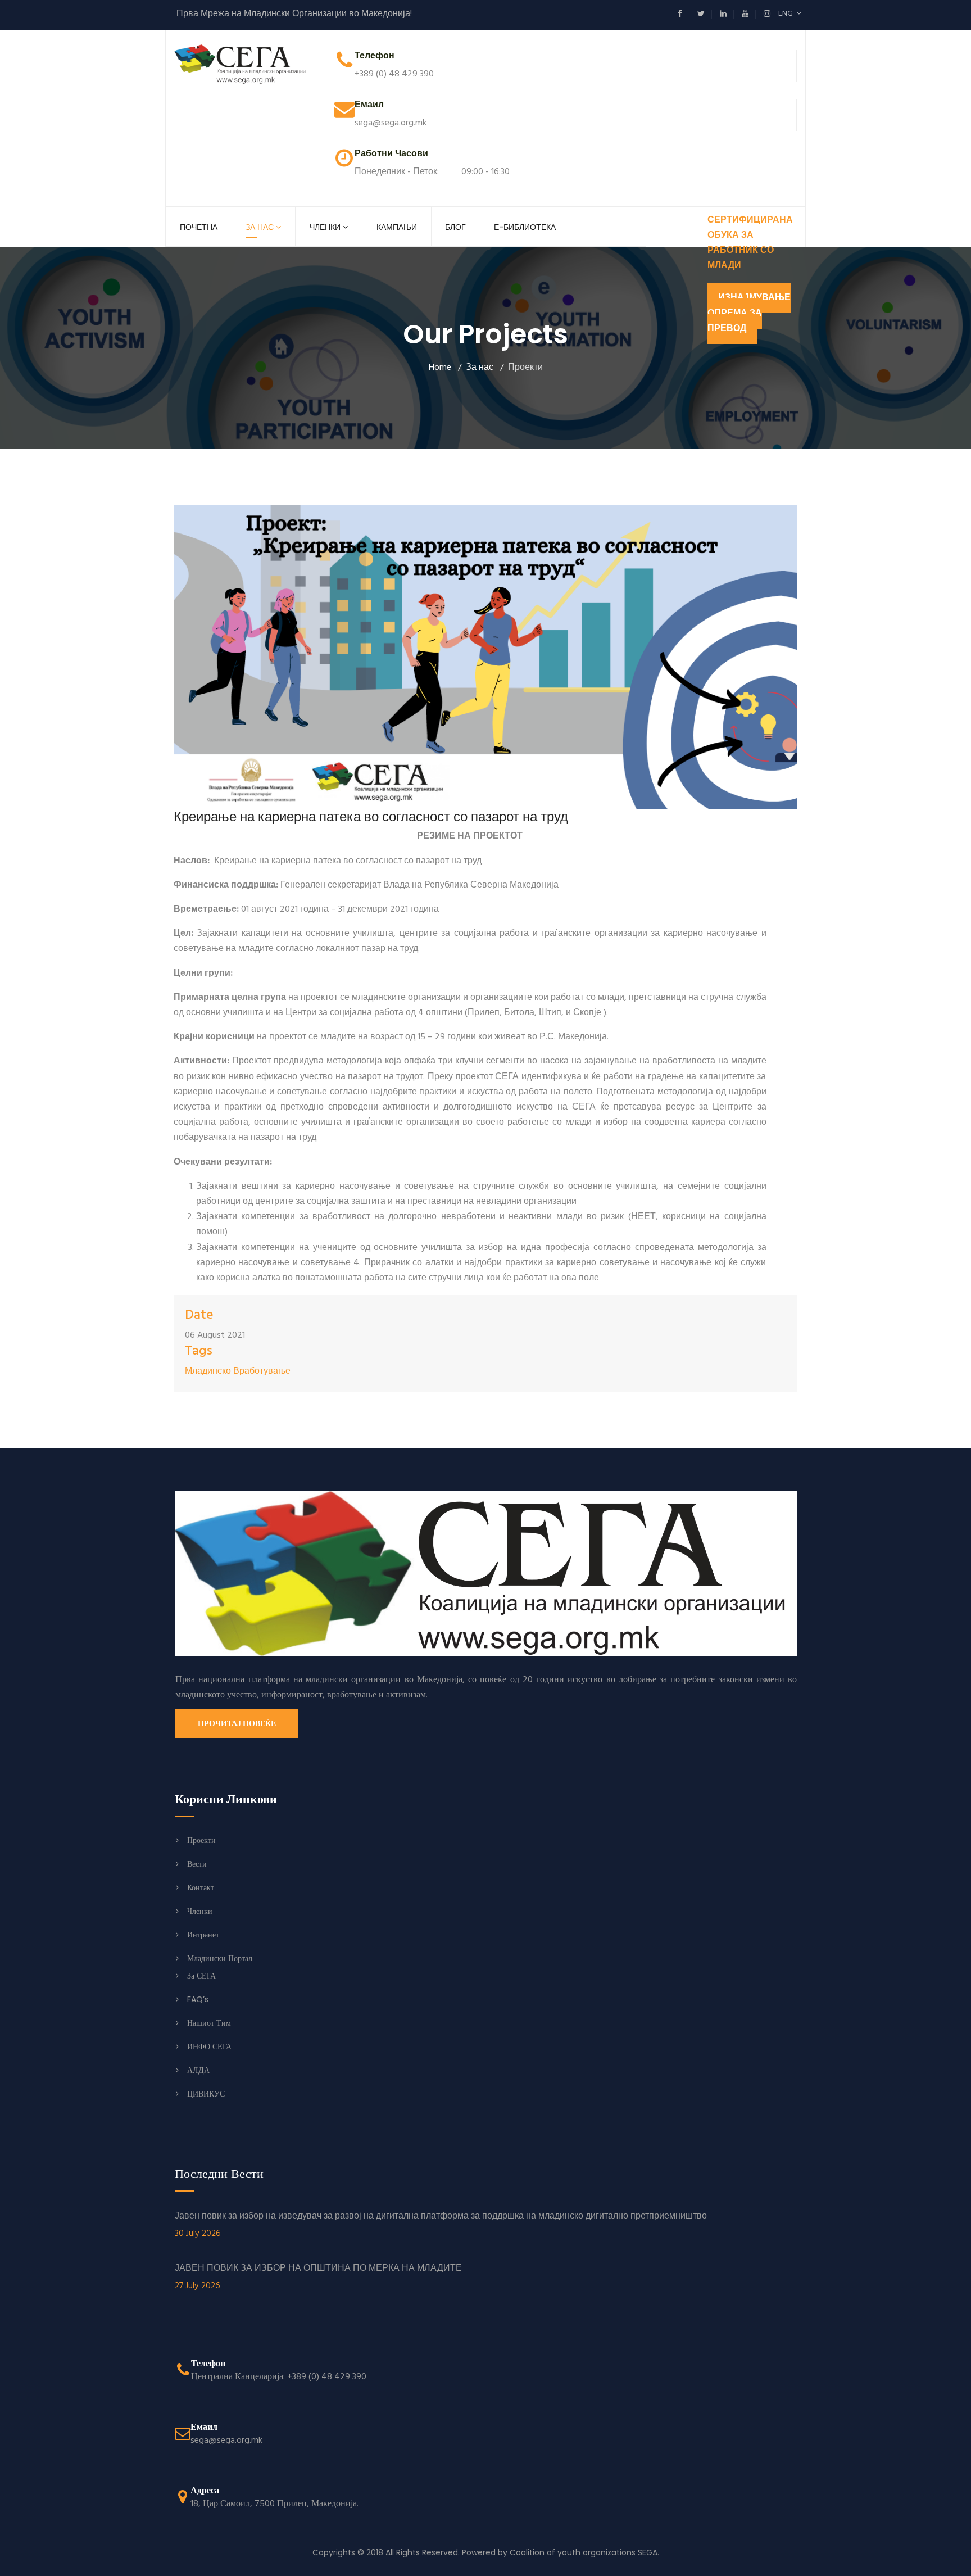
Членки (325, 227)
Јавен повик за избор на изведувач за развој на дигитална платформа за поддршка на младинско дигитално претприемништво (441, 2225)
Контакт (201, 1887)
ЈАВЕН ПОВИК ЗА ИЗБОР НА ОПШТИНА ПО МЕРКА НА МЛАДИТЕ (318, 2278)
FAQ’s (198, 1999)
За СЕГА (201, 1976)
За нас (260, 227)
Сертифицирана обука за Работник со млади (750, 243)
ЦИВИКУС (206, 2094)
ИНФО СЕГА (209, 2047)
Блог (455, 227)
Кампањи (397, 227)
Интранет (203, 1935)
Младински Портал (220, 1958)
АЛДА (198, 2070)
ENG (787, 14)
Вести (197, 1864)
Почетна (199, 227)
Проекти (201, 1840)
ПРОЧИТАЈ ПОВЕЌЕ (237, 1723)
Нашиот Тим (209, 2023)
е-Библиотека (525, 227)
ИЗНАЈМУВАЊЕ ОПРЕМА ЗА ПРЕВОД (749, 313)
